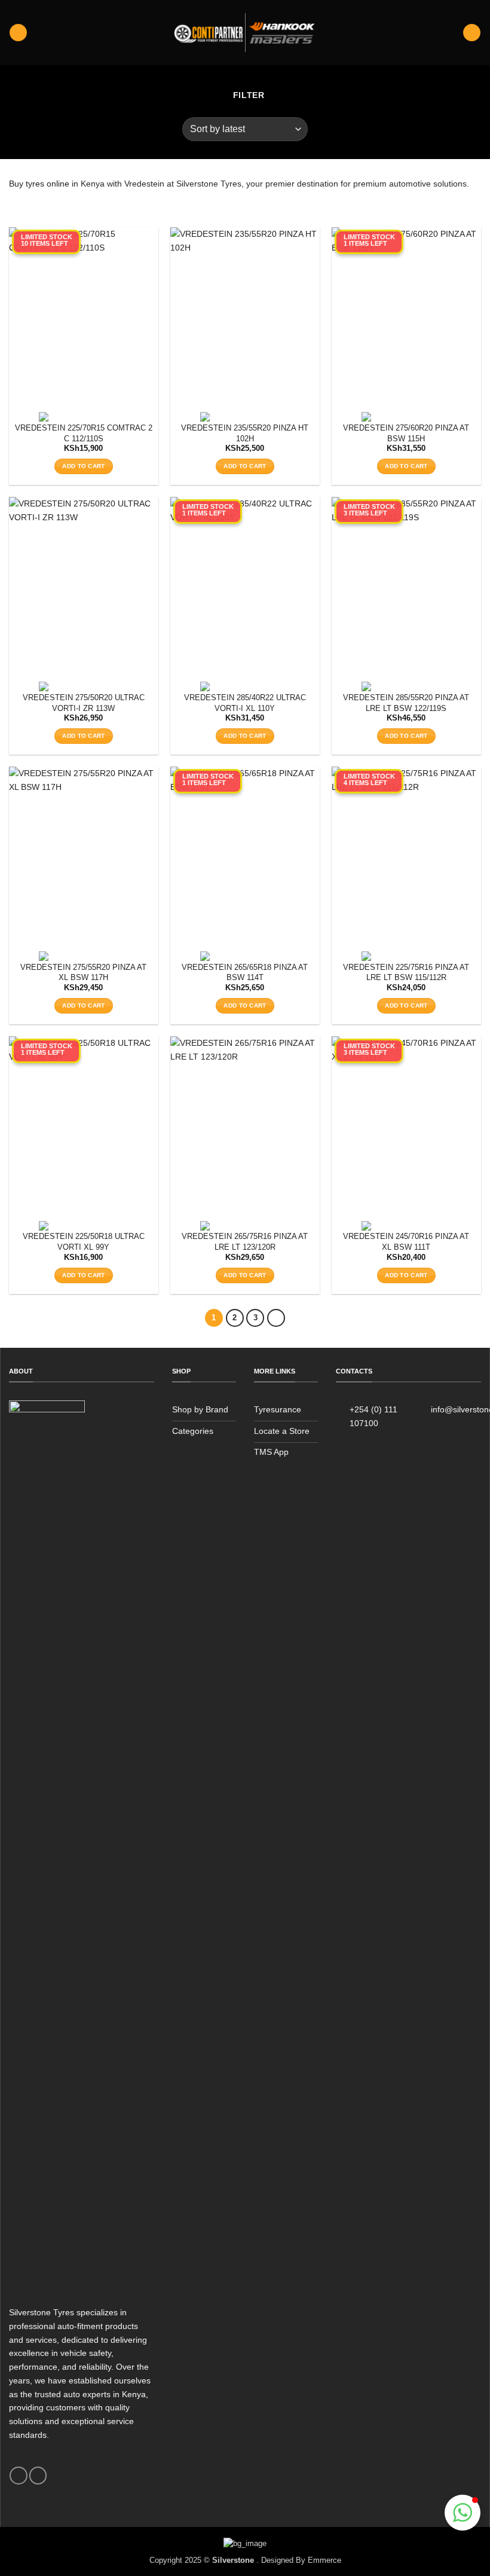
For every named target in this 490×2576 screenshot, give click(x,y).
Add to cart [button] (83, 466)
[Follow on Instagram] (38, 2476)
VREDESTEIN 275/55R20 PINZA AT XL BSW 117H (83, 973)
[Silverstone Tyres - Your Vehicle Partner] (245, 33)
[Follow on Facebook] (18, 2476)
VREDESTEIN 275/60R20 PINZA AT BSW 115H (406, 433)
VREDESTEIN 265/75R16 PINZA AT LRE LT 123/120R (245, 1242)
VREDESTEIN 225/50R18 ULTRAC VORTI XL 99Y (84, 1242)
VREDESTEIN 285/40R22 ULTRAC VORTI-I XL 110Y (245, 703)
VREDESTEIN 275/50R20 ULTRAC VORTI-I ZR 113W (84, 703)
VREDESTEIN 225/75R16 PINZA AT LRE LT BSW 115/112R (406, 973)
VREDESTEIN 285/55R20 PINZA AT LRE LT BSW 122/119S (406, 703)
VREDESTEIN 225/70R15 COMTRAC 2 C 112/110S (84, 433)
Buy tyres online (39, 184)
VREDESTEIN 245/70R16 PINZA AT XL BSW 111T (406, 1242)
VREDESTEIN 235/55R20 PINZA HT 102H (245, 433)
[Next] (276, 1318)
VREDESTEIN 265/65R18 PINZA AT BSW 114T (245, 973)
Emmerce (324, 2560)
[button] (18, 33)
